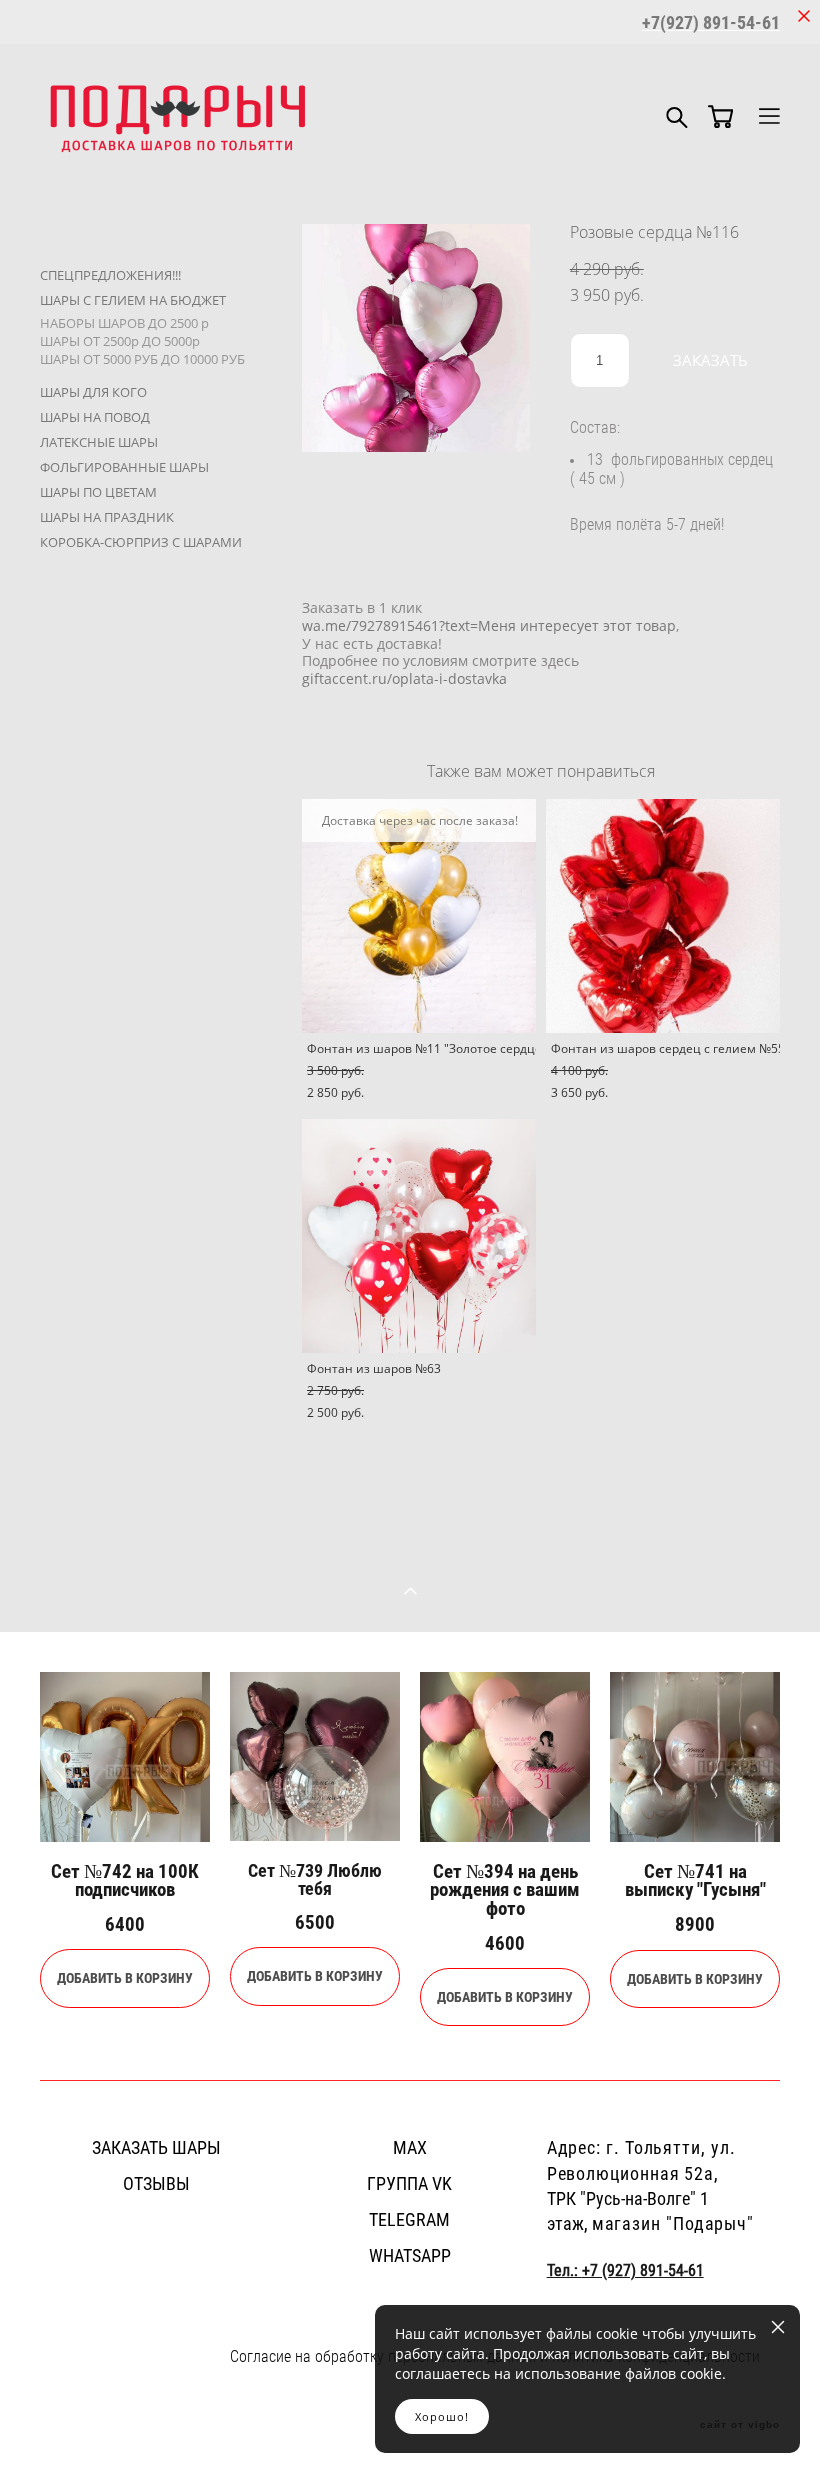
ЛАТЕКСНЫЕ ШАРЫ (99, 442)
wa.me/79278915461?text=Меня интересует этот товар (489, 626)
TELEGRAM (409, 2219)
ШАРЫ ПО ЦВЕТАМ (98, 492)
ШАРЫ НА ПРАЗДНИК (107, 517)
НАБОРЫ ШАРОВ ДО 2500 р (124, 323)
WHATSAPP (410, 2255)
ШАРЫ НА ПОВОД (95, 417)
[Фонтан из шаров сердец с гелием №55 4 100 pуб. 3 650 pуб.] (663, 916)
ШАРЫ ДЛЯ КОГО (93, 392)
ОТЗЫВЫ (156, 2183)
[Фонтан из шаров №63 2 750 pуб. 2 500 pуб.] (419, 1236)
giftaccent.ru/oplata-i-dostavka (404, 679)
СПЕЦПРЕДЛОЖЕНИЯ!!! (110, 275)
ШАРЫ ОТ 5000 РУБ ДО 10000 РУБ (142, 359)
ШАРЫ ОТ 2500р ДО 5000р (120, 341)
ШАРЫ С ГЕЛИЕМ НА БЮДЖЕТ (133, 300)
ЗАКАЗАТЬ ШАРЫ (156, 2147)
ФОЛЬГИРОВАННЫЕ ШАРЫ (124, 467)
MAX (410, 2147)
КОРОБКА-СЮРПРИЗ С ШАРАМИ (141, 542)
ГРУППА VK (409, 2183)
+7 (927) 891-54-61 (643, 2270)
